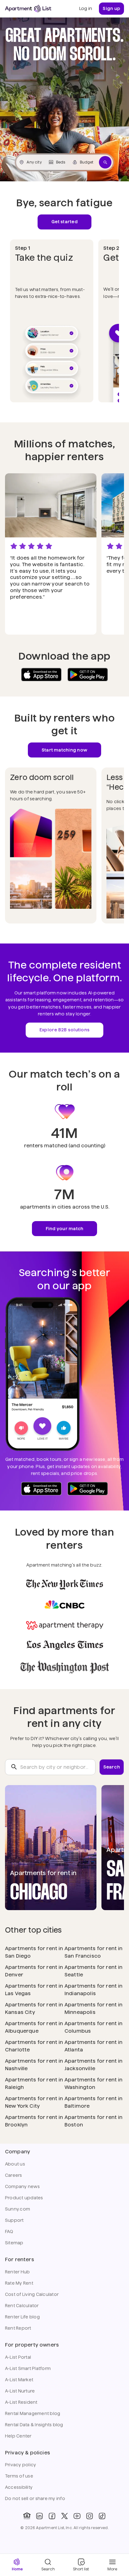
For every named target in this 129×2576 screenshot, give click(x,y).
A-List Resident (21, 2402)
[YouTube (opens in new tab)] (77, 2516)
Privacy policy (21, 2465)
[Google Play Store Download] (88, 675)
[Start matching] (105, 162)
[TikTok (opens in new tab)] (102, 2516)
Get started (64, 222)
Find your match (65, 1229)
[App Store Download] (41, 675)
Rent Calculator (22, 2306)
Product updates (24, 2198)
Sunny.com (18, 2209)
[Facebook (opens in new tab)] (52, 2516)
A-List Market (19, 2380)
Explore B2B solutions (64, 1030)
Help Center (18, 2436)
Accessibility (19, 2487)
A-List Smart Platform (28, 2368)
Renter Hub (17, 2272)
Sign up (111, 8)
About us (15, 2164)
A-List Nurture (20, 2391)
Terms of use (19, 2476)
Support (14, 2220)
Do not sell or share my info (35, 2498)
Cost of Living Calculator (32, 2294)
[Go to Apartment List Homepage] (28, 9)
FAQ (9, 2231)
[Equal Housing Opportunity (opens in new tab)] (27, 2516)
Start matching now (64, 750)
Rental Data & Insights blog (34, 2425)
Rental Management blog (33, 2413)
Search (112, 1767)
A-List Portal (18, 2357)
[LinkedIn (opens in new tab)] (39, 2516)
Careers (14, 2175)
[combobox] (50, 1767)
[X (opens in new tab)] (64, 2516)
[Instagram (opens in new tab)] (90, 2516)
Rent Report (18, 2328)
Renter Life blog (22, 2317)
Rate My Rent (19, 2283)
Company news (22, 2186)
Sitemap (14, 2243)
